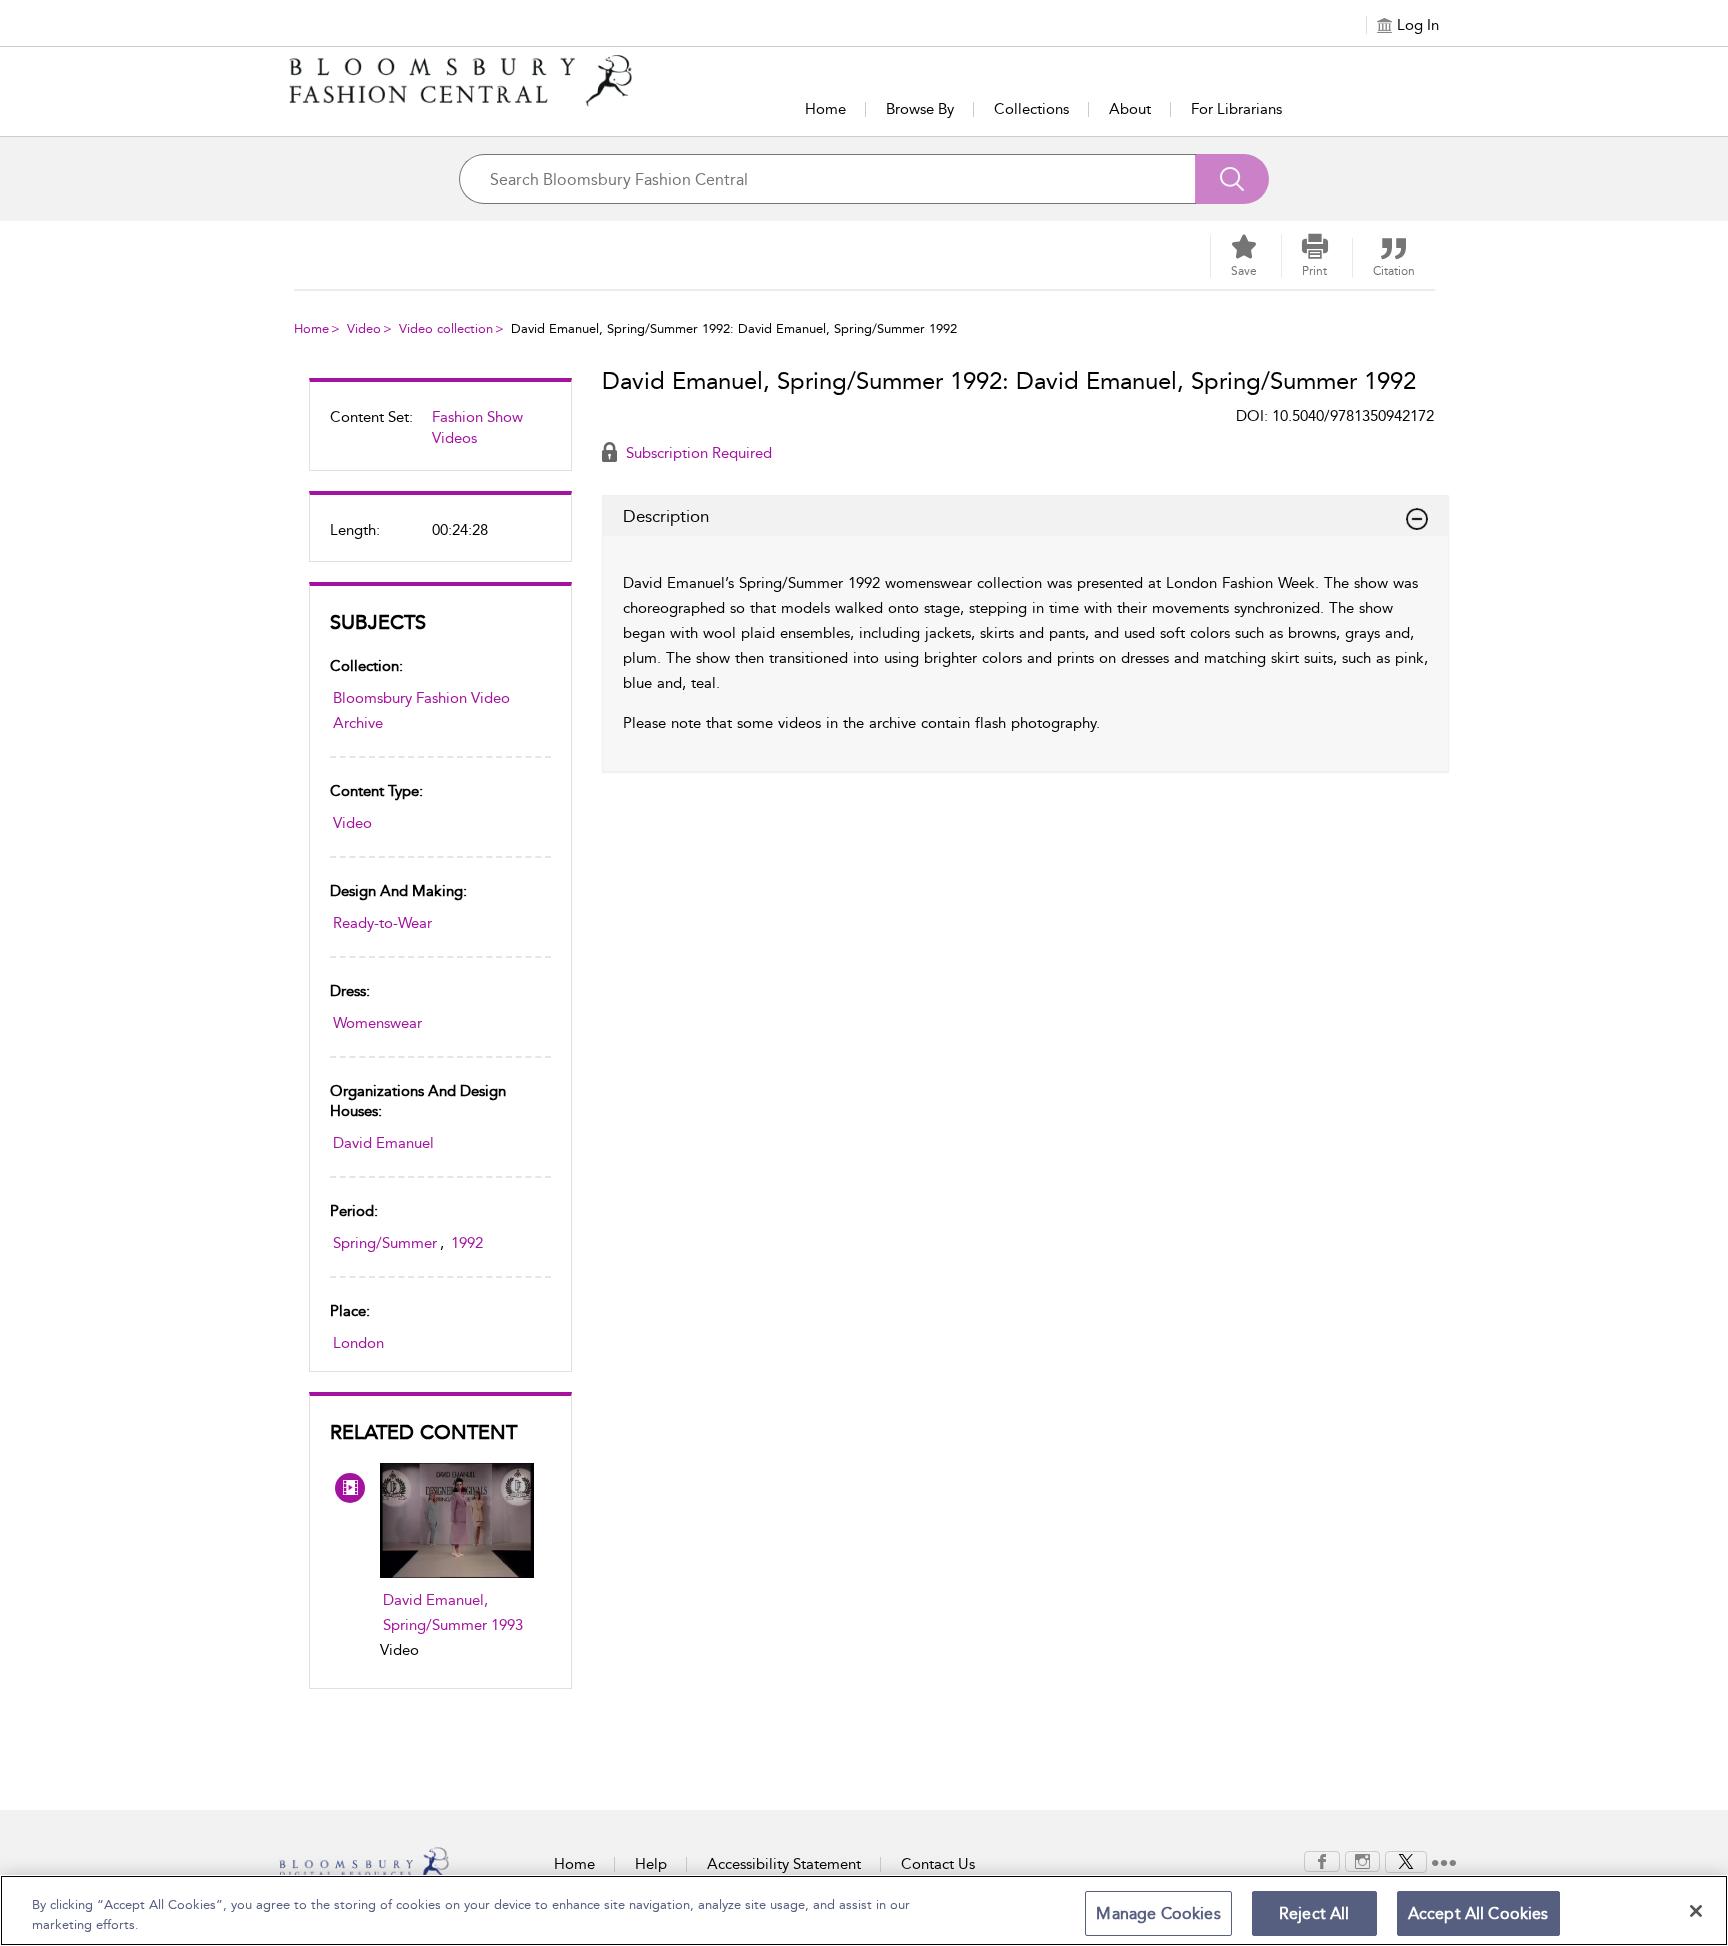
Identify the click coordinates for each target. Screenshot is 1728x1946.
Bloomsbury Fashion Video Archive (421, 710)
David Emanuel (383, 1143)
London (358, 1343)
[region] (864, 1910)
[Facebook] (1322, 1860)
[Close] (1696, 1911)
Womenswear (377, 1023)
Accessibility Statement (784, 1864)
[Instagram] (1362, 1860)
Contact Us (938, 1864)
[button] (1315, 256)
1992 (467, 1243)
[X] (1406, 1860)
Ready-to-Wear (382, 923)
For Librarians (1236, 109)
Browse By (920, 109)
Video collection (446, 328)
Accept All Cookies (1478, 1913)
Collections (1031, 109)
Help (651, 1864)
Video (364, 328)
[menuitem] (440, 436)
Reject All (1314, 1913)
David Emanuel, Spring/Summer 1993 (453, 1612)
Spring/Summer (385, 1243)
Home (825, 109)
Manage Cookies (1158, 1913)
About (1130, 109)
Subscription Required (697, 453)
